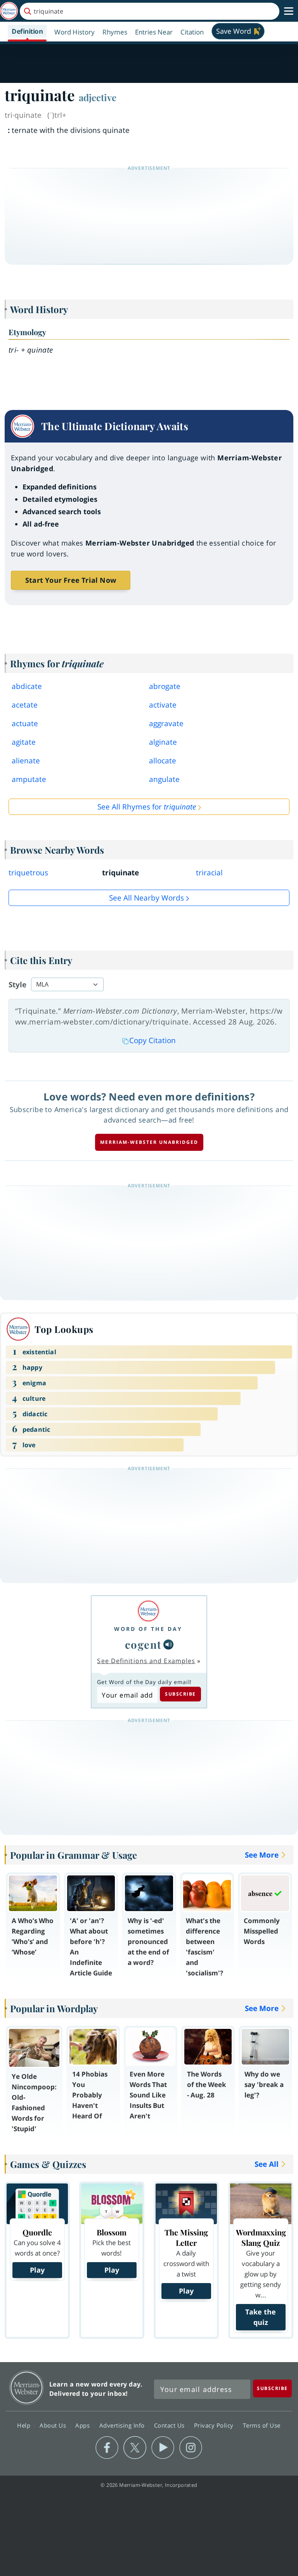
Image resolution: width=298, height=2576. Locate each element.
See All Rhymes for (147, 807)
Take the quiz (261, 2317)
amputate (29, 779)
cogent (143, 1644)
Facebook (107, 2448)
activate (163, 705)
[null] (168, 1644)
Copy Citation (152, 1040)
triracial (209, 873)
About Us (54, 2425)
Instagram (191, 2448)
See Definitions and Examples (146, 1661)
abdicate (27, 686)
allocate (163, 761)
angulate (164, 779)
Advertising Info (123, 2425)
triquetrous (28, 873)
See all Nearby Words (146, 898)
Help (25, 2425)
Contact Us (170, 2425)
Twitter (135, 2448)
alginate (163, 742)
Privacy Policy (215, 2425)
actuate (25, 723)
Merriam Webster (27, 2387)
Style (17, 985)
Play (37, 2270)
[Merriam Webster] (148, 1611)
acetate (25, 705)
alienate (26, 761)
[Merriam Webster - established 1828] (9, 11)
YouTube (163, 2448)
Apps (83, 2425)
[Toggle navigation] (289, 11)
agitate (24, 742)
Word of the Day (148, 1629)
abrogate (165, 686)
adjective (98, 97)
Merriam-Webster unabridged (149, 1142)
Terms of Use (262, 2425)
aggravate (166, 723)
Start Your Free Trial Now (71, 580)
